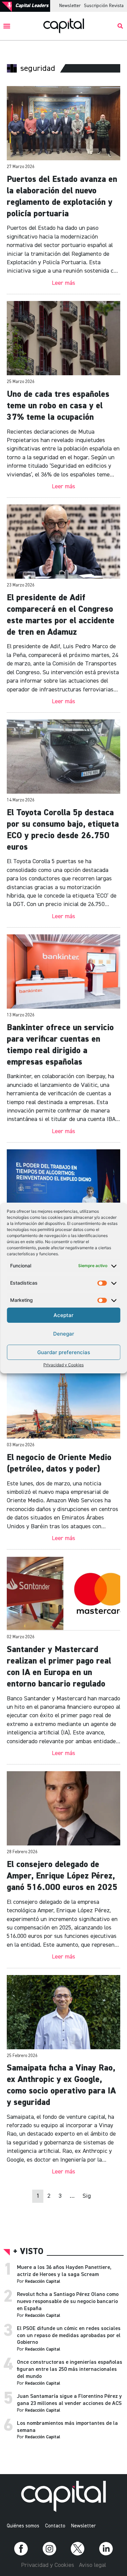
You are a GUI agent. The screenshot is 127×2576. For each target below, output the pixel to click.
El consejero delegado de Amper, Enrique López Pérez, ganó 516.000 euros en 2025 (62, 1876)
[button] (7, 26)
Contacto (55, 2526)
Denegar (64, 1334)
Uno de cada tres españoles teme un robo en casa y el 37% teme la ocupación (58, 406)
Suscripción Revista (104, 6)
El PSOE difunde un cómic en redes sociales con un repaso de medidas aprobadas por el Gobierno (69, 2336)
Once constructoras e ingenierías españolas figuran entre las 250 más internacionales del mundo (70, 2369)
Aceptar (63, 1315)
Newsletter (70, 6)
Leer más (63, 283)
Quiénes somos (23, 2526)
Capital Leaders (32, 6)
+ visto (28, 2252)
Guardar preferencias (64, 1352)
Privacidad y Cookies (63, 1365)
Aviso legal (92, 2565)
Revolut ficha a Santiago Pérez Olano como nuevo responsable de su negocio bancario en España (68, 2302)
